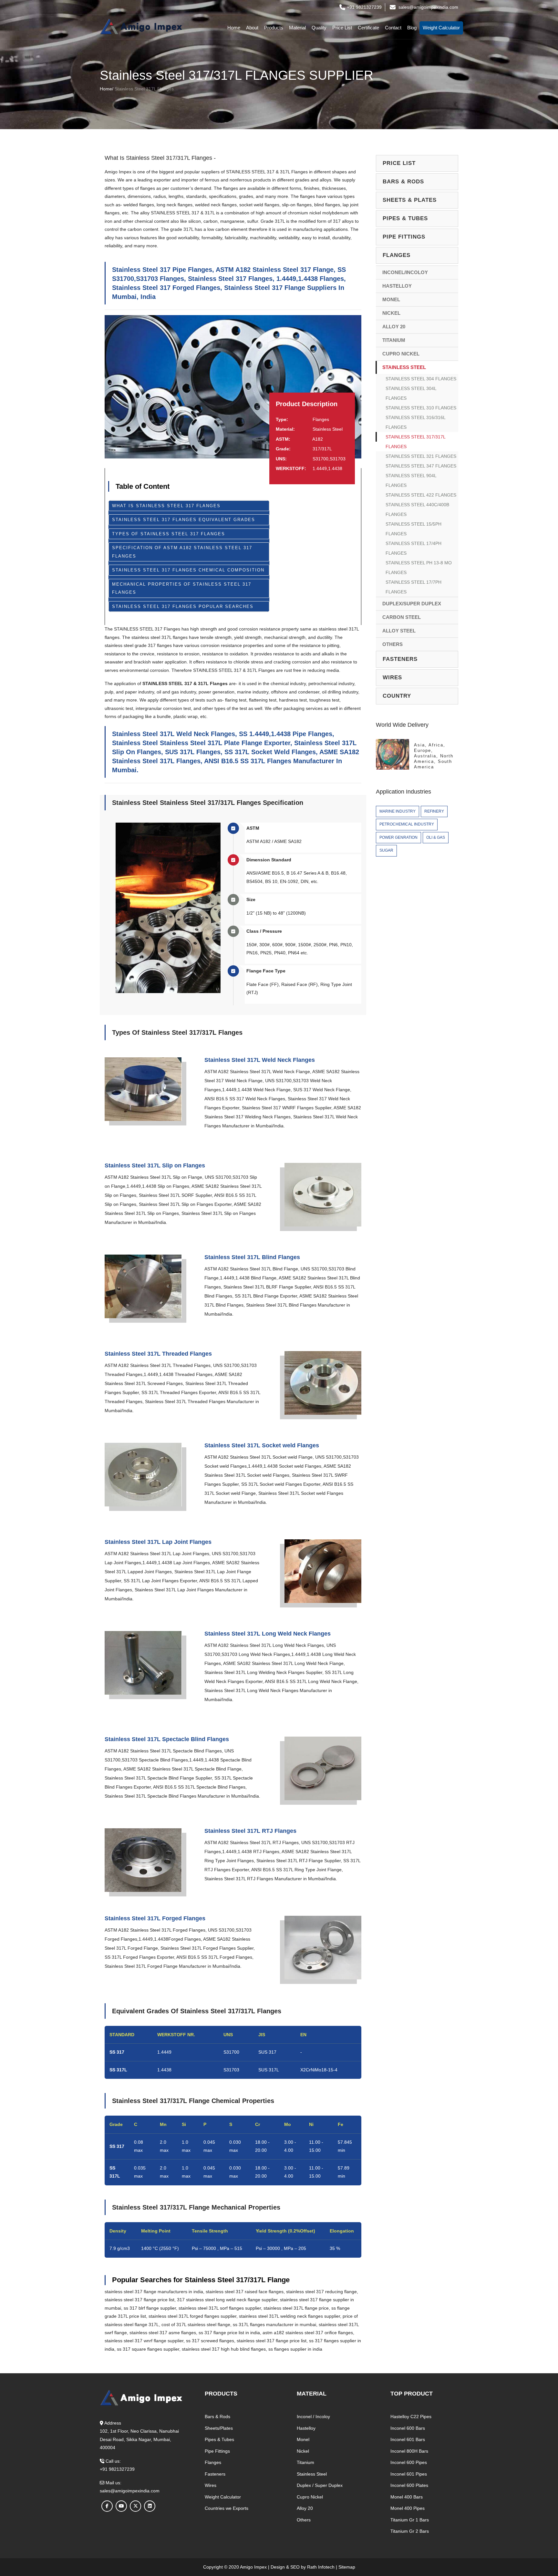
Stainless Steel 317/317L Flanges (416, 442)
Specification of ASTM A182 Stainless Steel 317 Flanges (182, 552)
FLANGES (397, 255)
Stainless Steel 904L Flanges (411, 480)
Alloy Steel (399, 631)
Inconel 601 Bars (408, 2439)
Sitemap (347, 2567)
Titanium (394, 340)
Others (393, 644)
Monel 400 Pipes (408, 2508)
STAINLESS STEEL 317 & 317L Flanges (267, 172)
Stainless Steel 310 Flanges (421, 408)
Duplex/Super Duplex (412, 604)
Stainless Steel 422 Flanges (421, 495)
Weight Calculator (441, 28)
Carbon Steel (402, 617)
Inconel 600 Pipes (409, 2462)
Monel (391, 299)
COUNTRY (397, 696)
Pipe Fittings (217, 2451)
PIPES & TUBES (405, 218)
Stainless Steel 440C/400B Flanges (417, 509)
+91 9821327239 (364, 7)
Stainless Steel (404, 367)
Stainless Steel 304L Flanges (411, 393)
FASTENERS (400, 659)
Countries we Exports (227, 2508)
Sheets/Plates (219, 2428)
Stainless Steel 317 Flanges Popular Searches (183, 606)
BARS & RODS (403, 182)
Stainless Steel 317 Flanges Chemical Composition (188, 570)
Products (274, 28)
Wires (211, 2485)
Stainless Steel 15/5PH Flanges (413, 529)
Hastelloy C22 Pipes (411, 2417)
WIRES (392, 677)
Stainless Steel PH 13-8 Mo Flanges (419, 568)
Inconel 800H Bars (409, 2451)
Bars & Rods (217, 2417)
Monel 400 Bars (407, 2497)
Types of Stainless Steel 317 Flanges (169, 534)
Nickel (391, 313)
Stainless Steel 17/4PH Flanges (413, 548)
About (252, 28)
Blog (412, 28)
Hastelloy (397, 286)
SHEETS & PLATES (410, 200)
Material (297, 28)
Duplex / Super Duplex (320, 2485)
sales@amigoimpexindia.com (428, 7)
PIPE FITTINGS (404, 237)
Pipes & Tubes (219, 2439)
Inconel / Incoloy (313, 2417)
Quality (319, 28)
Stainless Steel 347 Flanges (421, 466)
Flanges (213, 2462)
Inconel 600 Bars (408, 2428)
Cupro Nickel (401, 354)
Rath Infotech (321, 2567)
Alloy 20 (394, 327)
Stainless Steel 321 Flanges (421, 456)
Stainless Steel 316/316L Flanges (416, 422)
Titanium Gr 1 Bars (410, 2520)
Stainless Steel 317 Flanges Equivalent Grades (184, 520)
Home (234, 28)
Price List (342, 28)
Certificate (368, 28)
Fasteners (215, 2474)
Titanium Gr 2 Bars (410, 2531)
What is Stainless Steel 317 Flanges (166, 506)
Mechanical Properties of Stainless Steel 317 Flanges (182, 588)
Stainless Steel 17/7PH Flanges (413, 587)
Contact (393, 28)
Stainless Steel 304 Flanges (421, 379)
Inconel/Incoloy (405, 272)
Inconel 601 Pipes (409, 2474)
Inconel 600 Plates (409, 2485)
